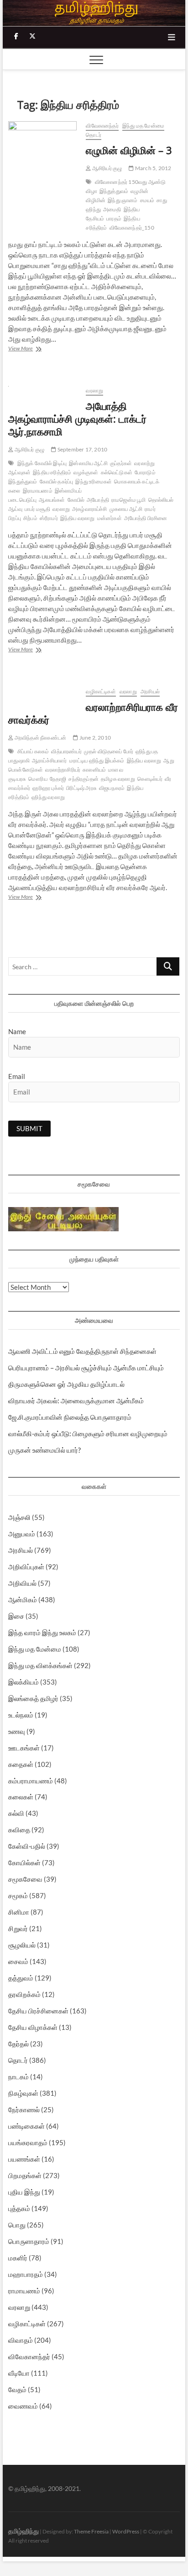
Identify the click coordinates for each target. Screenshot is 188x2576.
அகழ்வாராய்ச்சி (90, 509)
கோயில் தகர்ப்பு (57, 481)
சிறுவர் (18, 1928)
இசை (16, 1616)
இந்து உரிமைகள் (94, 481)
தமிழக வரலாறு (118, 779)
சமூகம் (18, 1895)
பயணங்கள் (24, 2159)
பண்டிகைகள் (26, 2126)
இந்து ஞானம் (123, 200)
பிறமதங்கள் (25, 2175)
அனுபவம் (22, 1534)
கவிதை (19, 1830)
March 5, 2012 (153, 168)
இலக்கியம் (23, 1682)
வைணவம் (23, 2406)
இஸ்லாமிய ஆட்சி (88, 463)
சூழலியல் (22, 1945)
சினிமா (19, 1912)
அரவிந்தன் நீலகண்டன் (40, 738)
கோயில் (76, 500)
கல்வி (16, 1813)
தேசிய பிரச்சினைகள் (38, 2011)
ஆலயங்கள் (52, 500)
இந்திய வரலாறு (78, 518)
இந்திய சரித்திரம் (52, 472)
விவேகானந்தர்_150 (132, 228)
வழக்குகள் (86, 472)
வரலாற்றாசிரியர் (63, 770)
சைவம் (18, 1961)
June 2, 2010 (94, 738)
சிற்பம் (30, 518)
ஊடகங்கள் (24, 1748)
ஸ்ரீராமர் (49, 518)
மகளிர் (18, 2258)
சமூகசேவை (25, 1879)
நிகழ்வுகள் (23, 2093)
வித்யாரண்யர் (66, 751)
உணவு (17, 1731)
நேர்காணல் (24, 2109)
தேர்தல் (18, 2044)
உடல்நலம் (21, 1715)
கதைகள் (21, 1764)
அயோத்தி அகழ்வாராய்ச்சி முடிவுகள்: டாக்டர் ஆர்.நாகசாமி (77, 419)
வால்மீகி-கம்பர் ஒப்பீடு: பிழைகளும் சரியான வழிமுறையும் (88, 1433)
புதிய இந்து (24, 2192)
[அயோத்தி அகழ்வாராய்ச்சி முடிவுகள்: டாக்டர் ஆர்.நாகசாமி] (42, 391)
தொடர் (94, 135)
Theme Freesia (91, 2531)
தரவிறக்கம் (24, 1994)
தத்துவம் (21, 1978)
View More (30, 349)
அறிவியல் (22, 1583)
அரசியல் (150, 691)
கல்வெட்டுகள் (117, 472)
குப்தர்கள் (121, 463)
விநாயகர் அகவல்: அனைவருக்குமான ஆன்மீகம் (76, 1401)
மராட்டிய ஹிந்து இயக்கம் (97, 760)
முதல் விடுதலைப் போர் (109, 751)
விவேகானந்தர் (102, 126)
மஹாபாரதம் (26, 2274)
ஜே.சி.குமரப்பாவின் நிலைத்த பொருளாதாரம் (70, 1417)
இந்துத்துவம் (114, 191)
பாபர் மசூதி (37, 509)
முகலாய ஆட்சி (126, 509)
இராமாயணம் (38, 491)
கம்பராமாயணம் (31, 1781)
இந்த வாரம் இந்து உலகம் (42, 1632)
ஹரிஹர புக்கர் (48, 788)
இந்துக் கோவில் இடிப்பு (42, 463)
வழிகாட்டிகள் (101, 691)
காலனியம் (94, 770)
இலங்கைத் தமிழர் (33, 1698)
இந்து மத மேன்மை (143, 126)
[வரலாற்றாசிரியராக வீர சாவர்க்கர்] (42, 692)
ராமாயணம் (24, 2291)
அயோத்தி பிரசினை (146, 518)
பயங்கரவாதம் (28, 2142)
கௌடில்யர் (150, 779)
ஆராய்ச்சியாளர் (50, 760)
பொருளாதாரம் (29, 2241)
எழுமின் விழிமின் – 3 (129, 150)
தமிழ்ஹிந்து (23, 2531)
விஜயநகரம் (112, 788)
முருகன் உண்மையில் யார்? (44, 1450)
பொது (17, 2225)
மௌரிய (38, 779)
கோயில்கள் (24, 1862)
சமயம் (147, 200)
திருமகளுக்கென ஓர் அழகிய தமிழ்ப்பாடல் (66, 1384)
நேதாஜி (58, 779)
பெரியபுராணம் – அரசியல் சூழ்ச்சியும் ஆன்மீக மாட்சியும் (86, 1368)
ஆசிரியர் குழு (107, 168)
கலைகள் (21, 1797)
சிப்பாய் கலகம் (33, 751)
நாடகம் (18, 2077)
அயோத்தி (98, 500)
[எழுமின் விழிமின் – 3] (42, 141)
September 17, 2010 (82, 449)
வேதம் (17, 2389)
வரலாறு (94, 390)
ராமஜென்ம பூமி (129, 500)
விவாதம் (21, 2340)
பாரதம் (114, 218)
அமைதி (112, 209)
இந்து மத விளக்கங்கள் (40, 1665)
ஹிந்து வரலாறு (48, 797)
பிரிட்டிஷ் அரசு (81, 788)
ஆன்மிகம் (23, 1599)
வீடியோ (19, 2373)
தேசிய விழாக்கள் (33, 2027)
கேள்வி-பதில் (27, 1846)
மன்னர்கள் (110, 518)
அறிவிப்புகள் (26, 1567)
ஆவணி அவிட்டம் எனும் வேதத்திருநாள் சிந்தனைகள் (82, 1351)
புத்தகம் (19, 2208)
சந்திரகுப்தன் (84, 779)
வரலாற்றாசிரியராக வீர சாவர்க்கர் (93, 713)
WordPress (126, 2531)
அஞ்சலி (19, 1517)
